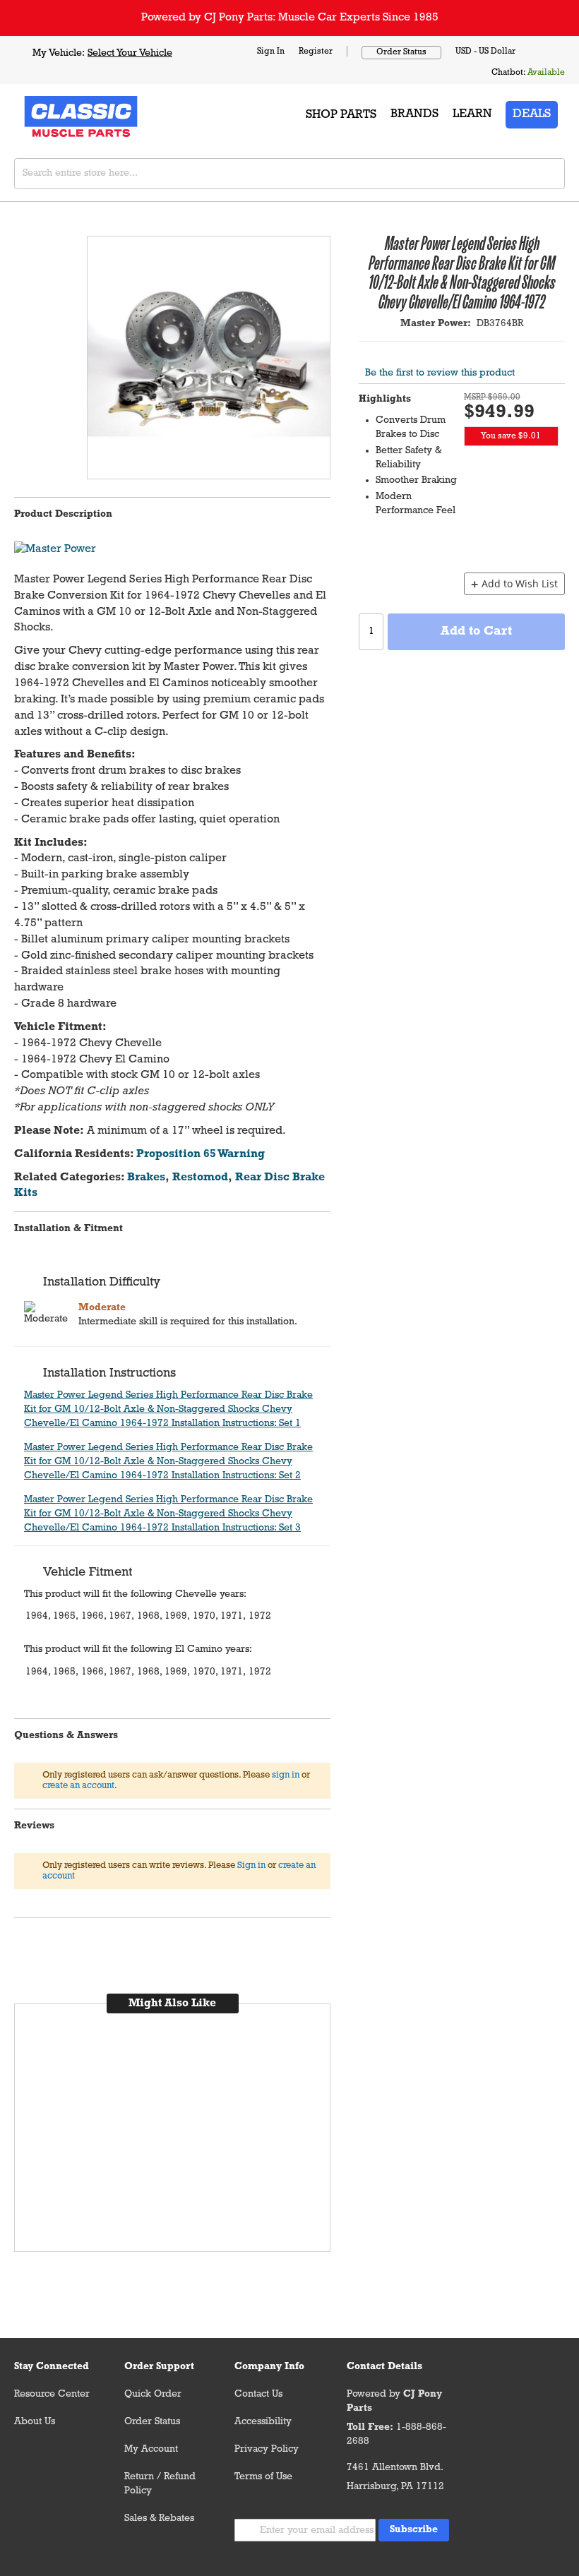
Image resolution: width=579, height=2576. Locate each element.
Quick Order (153, 2394)
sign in (286, 1775)
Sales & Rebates (159, 2518)
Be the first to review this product (440, 373)
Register (316, 52)
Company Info (269, 2367)
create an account (78, 1786)
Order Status (401, 52)
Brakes (146, 1178)
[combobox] (289, 174)
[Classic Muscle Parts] (49, 115)
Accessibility (263, 2422)
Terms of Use (263, 2477)
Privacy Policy (267, 2449)
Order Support (159, 2367)
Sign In (271, 52)
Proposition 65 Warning (201, 1154)
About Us (35, 2422)
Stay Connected (52, 2367)
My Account (151, 2449)
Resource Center (52, 2394)
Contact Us (258, 2394)
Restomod (200, 1178)
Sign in (251, 1865)
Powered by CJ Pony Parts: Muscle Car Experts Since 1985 (290, 18)
